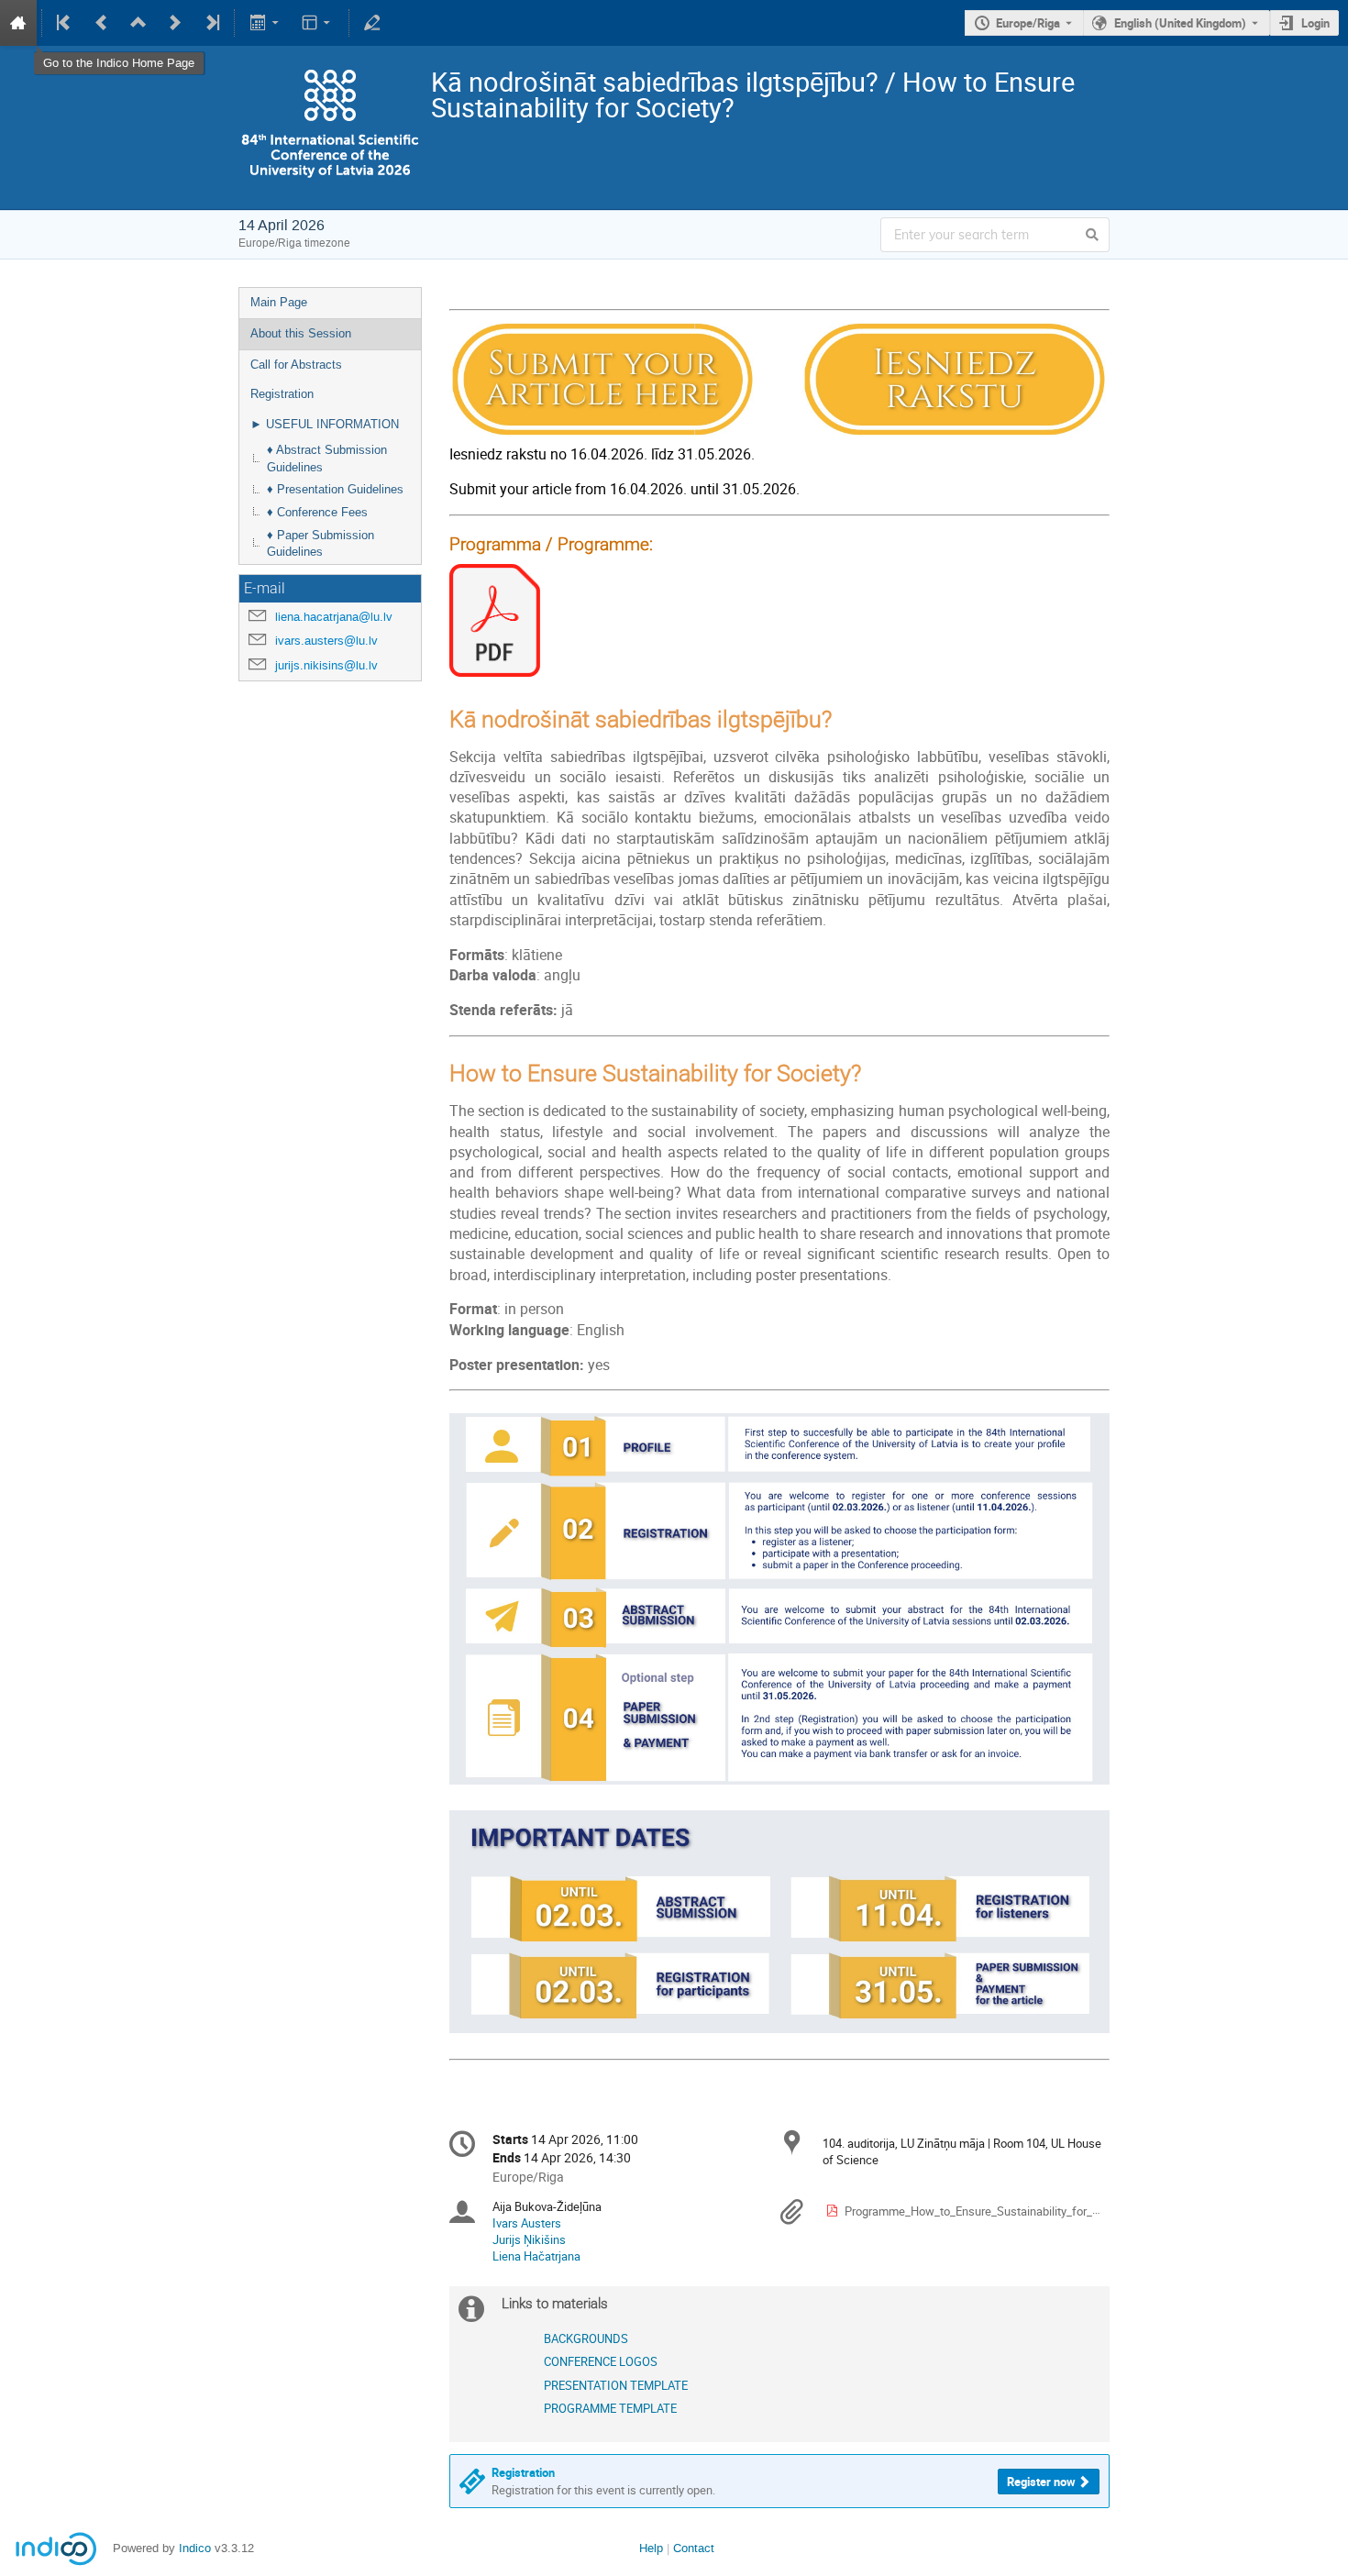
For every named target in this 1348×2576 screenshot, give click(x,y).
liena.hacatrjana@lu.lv (334, 617)
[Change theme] (318, 23)
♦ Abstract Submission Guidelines (327, 459)
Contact (694, 2548)
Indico (195, 2548)
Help (651, 2548)
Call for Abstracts (296, 365)
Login (1315, 23)
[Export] (265, 23)
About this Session (301, 333)
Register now (1041, 2482)
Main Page (279, 302)
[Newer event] (175, 23)
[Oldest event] (65, 23)
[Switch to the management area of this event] (372, 23)
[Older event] (102, 23)
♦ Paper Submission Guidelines (320, 544)
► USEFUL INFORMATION (325, 424)
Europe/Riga (1028, 23)
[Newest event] (211, 23)
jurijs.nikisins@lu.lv (326, 665)
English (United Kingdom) (1180, 23)
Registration (282, 394)
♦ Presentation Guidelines (335, 489)
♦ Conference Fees (317, 512)
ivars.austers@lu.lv (326, 641)
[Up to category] (138, 23)
